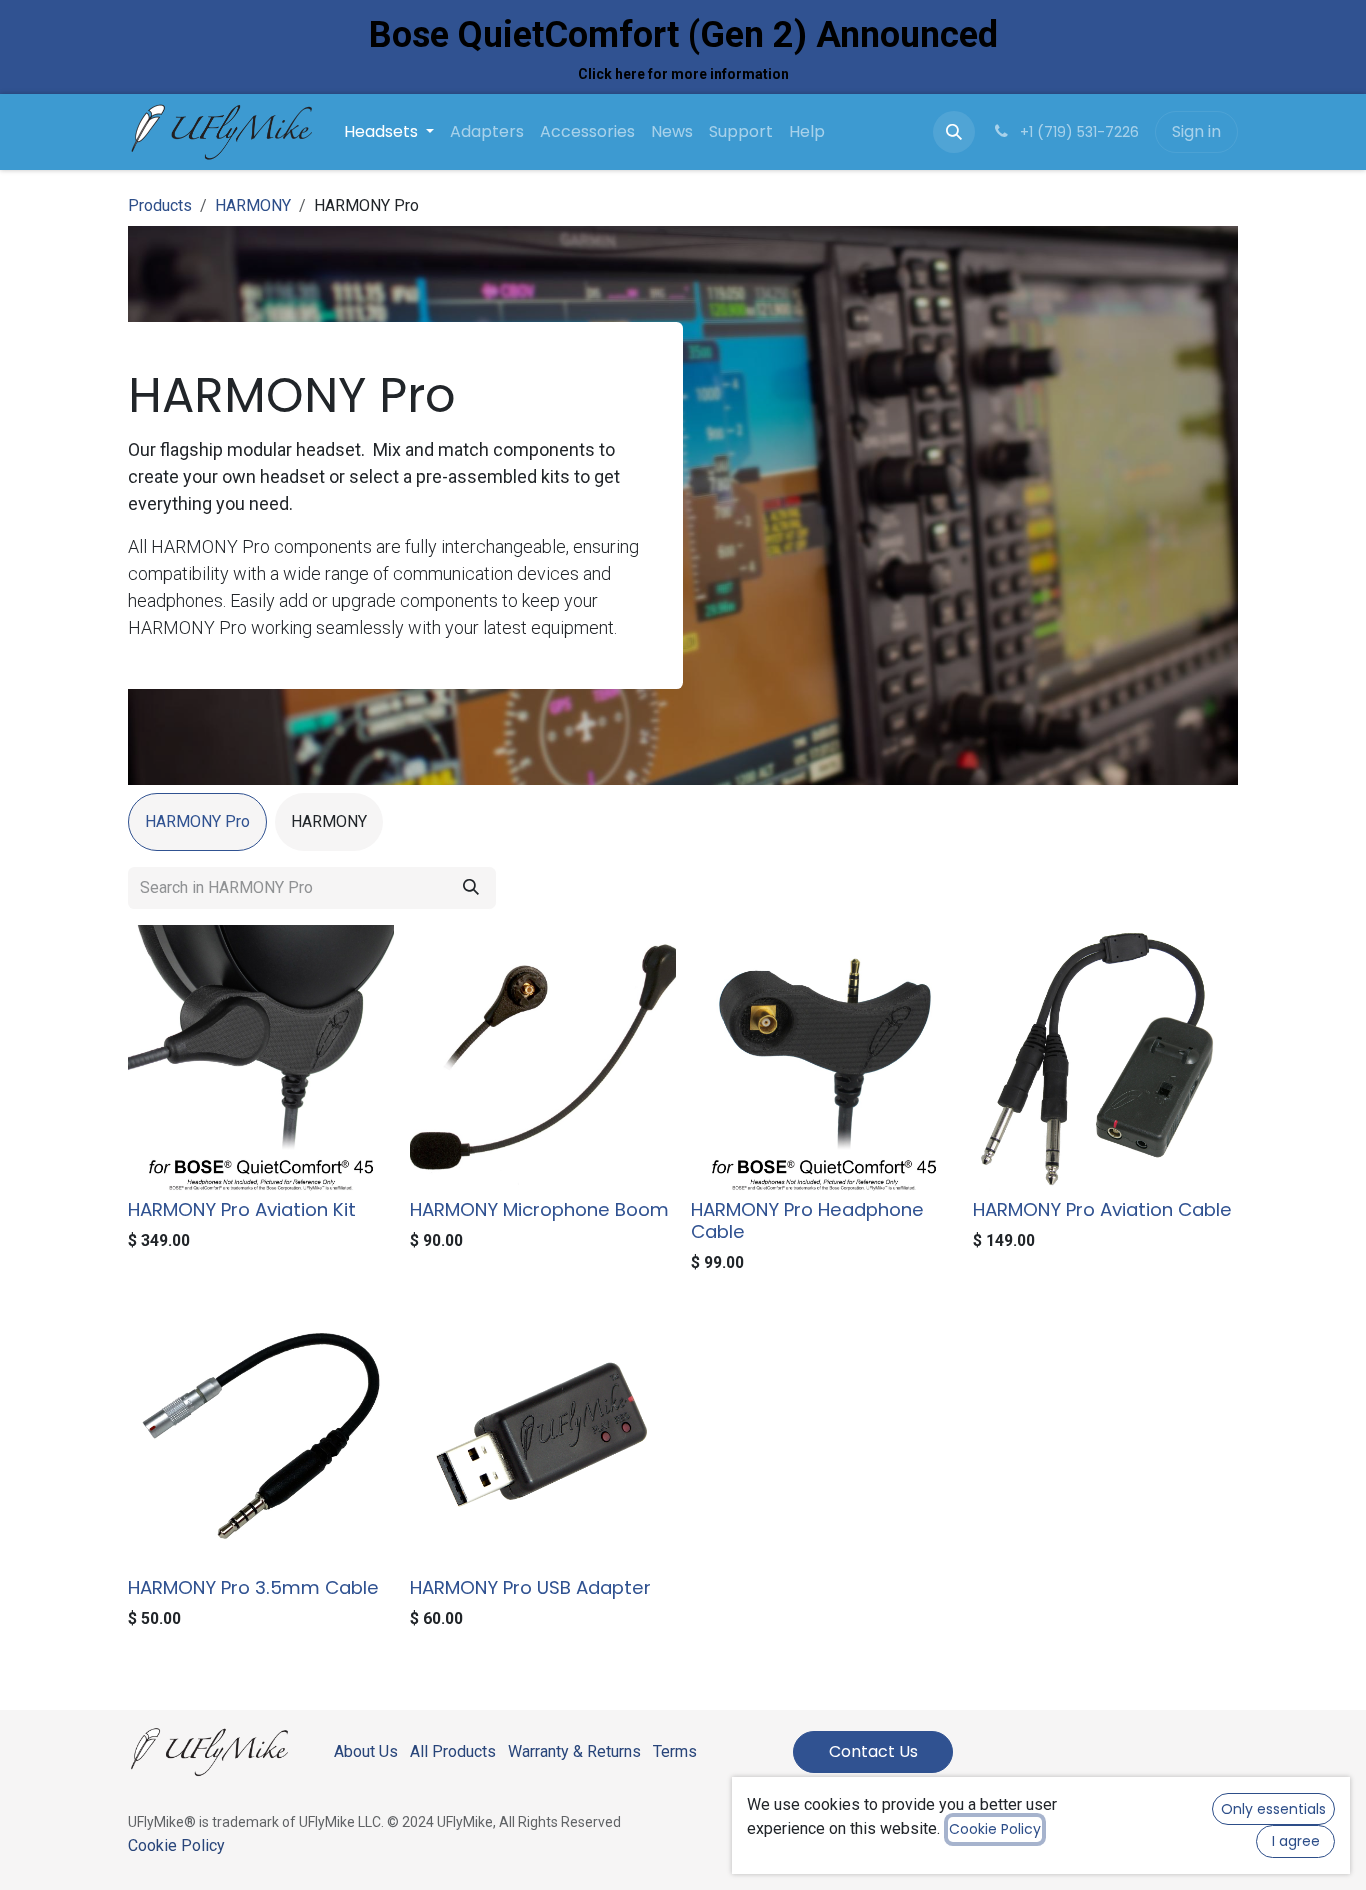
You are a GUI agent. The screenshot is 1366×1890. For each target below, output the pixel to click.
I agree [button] (1296, 1841)
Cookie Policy (176, 1845)
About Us (366, 1751)
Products (160, 205)
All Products (453, 1751)
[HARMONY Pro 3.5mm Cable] (261, 1436)
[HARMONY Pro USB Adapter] (543, 1436)
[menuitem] (389, 132)
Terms (675, 1751)
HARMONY (253, 205)
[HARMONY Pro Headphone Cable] (824, 1058)
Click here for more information (683, 74)
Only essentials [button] (1273, 1809)
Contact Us (873, 1751)
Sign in (1196, 131)
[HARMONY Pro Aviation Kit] (261, 1058)
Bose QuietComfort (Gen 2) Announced (683, 35)
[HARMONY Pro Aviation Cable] (1106, 1058)
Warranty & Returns (574, 1751)
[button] (954, 132)
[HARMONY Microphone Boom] (543, 1058)
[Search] (471, 888)
